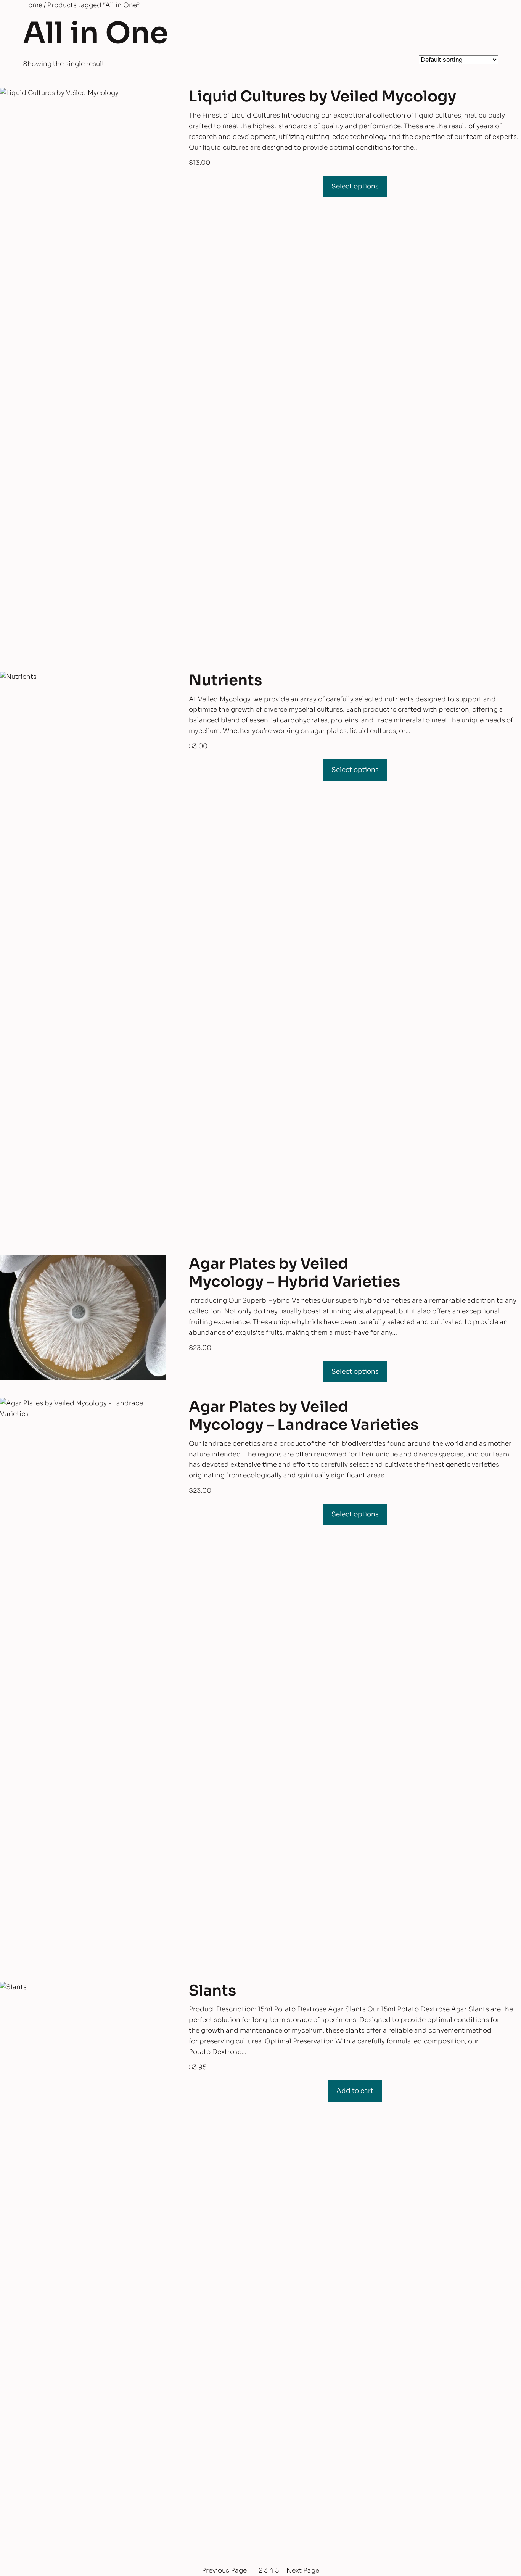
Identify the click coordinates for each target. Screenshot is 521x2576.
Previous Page (224, 2570)
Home (33, 5)
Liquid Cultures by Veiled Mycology (322, 97)
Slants (212, 1991)
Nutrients (225, 681)
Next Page (303, 2570)
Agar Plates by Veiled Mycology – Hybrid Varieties (294, 1273)
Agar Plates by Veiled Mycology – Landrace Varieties (304, 1416)
